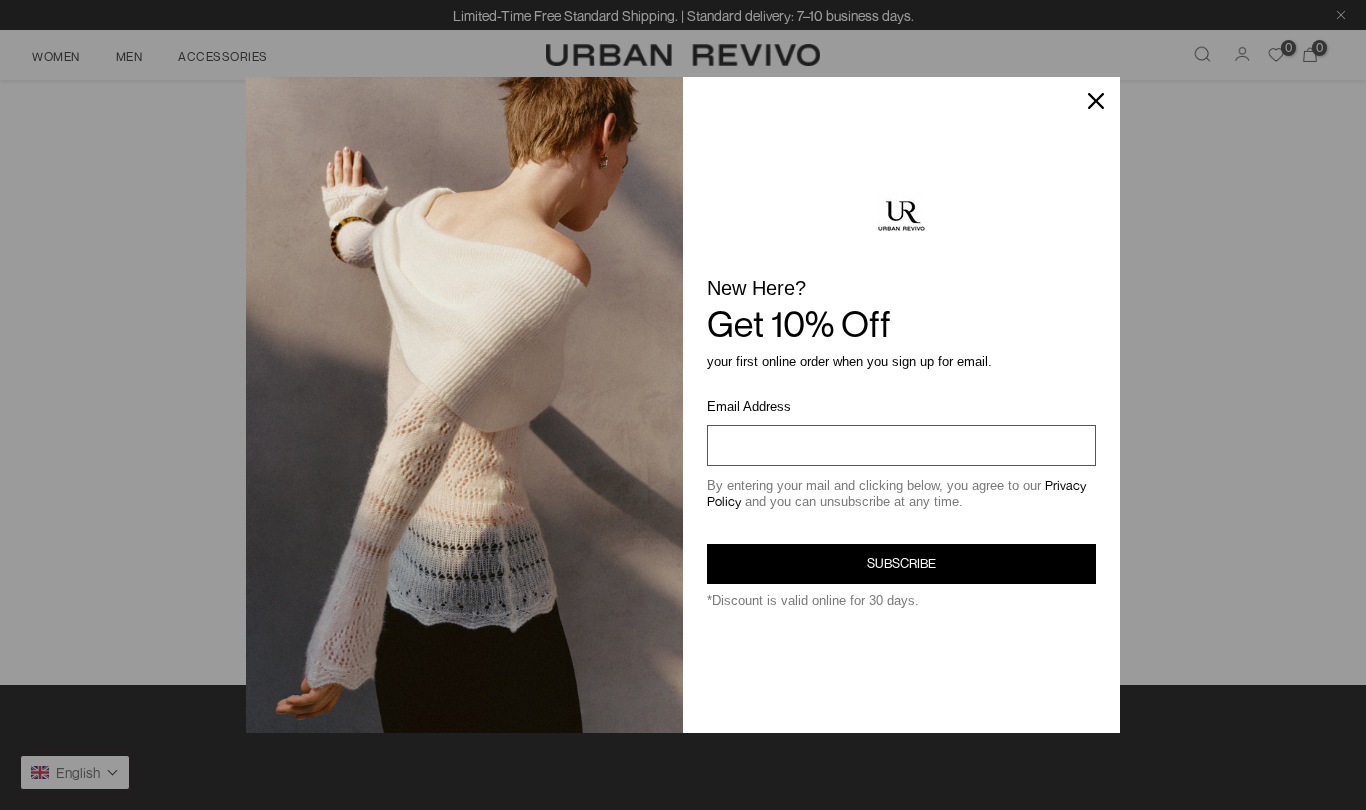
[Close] (1096, 101)
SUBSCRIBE (901, 563)
